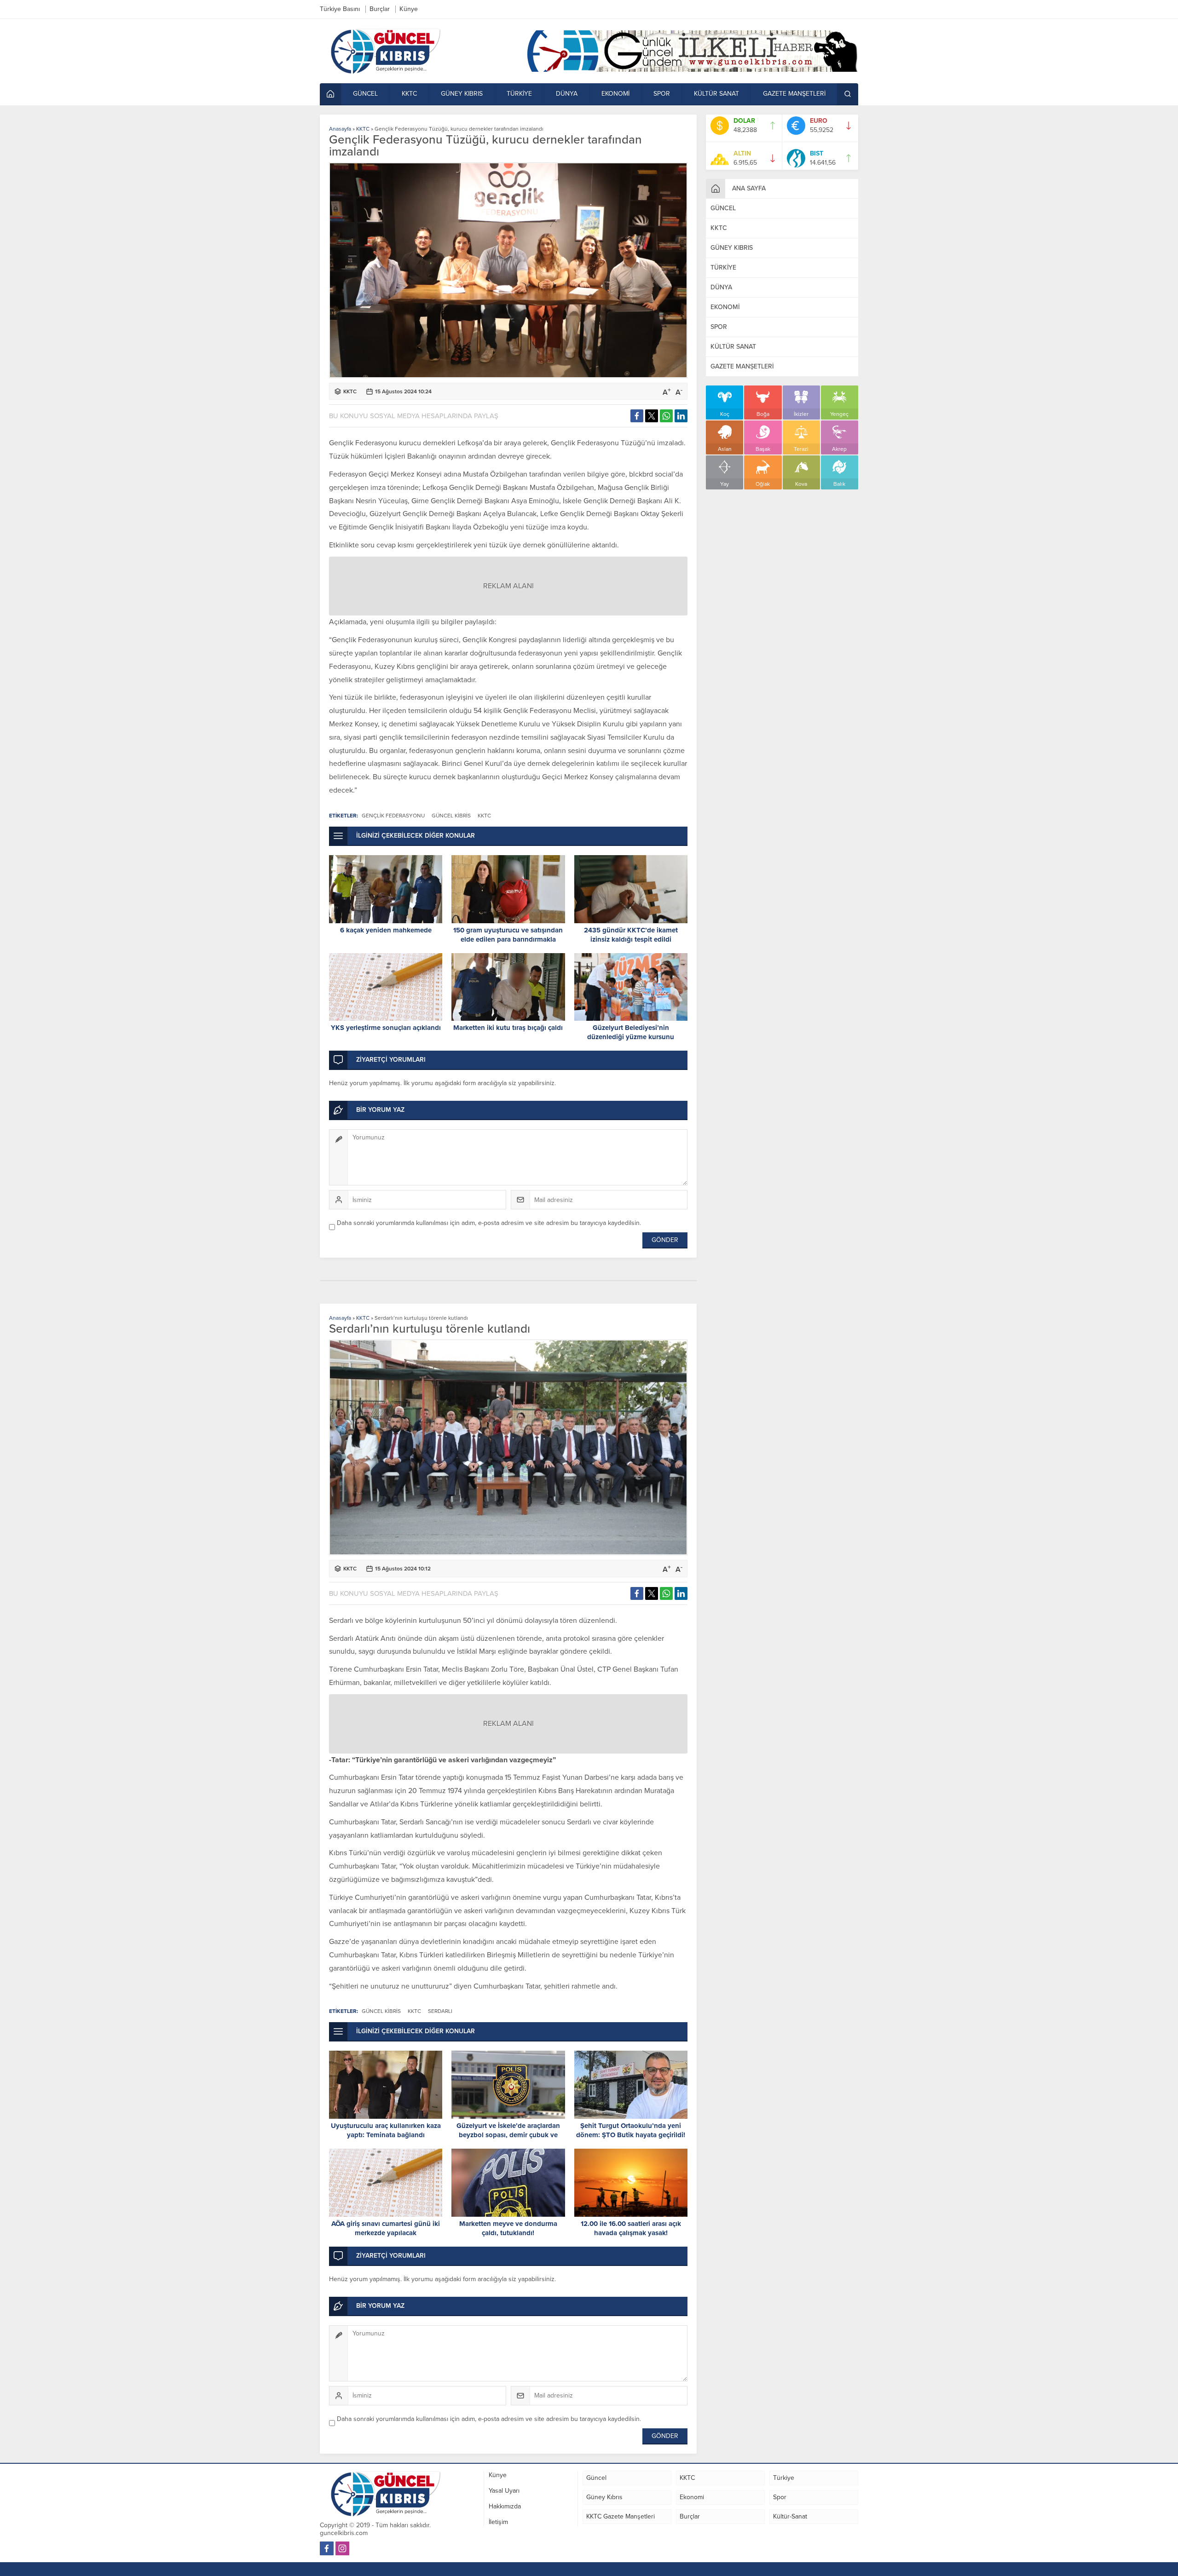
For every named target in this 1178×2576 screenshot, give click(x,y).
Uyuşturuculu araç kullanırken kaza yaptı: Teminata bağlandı (386, 2130)
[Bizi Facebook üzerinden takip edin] (327, 2548)
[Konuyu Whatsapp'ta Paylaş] (666, 416)
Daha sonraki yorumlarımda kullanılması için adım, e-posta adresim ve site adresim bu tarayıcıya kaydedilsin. (489, 1223)
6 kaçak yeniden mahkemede (386, 930)
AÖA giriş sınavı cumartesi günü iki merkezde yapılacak (386, 2228)
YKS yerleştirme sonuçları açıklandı (386, 1028)
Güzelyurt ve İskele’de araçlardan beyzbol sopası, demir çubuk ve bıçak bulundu (508, 2135)
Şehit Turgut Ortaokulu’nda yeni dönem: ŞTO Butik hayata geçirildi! (631, 2130)
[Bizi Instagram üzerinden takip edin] (342, 2548)
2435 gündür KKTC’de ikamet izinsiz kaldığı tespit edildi (631, 935)
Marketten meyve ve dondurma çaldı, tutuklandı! (508, 2228)
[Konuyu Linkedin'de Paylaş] (681, 416)
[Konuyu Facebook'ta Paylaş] (637, 416)
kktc (484, 816)
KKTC (363, 129)
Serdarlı (440, 2011)
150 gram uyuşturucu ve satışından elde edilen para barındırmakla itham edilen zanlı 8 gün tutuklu (508, 939)
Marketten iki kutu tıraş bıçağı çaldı (508, 1028)
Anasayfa (340, 129)
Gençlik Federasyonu (393, 816)
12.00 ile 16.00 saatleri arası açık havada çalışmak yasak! (631, 2228)
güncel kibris (451, 816)
